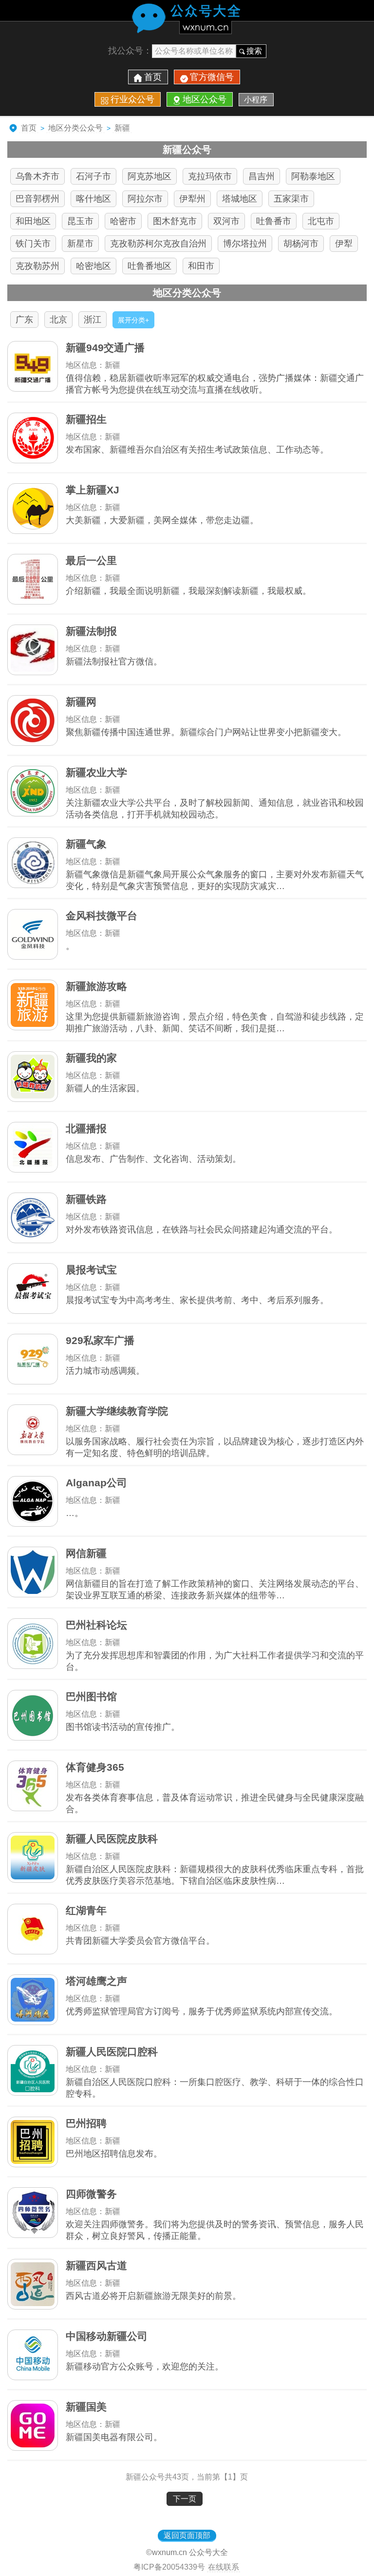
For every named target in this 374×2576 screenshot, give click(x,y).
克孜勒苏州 (37, 266)
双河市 (226, 221)
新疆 (122, 128)
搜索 (254, 51)
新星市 (80, 244)
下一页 (185, 2499)
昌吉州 (262, 176)
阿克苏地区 (150, 176)
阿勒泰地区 (313, 176)
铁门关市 (33, 244)
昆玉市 (80, 221)
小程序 (256, 100)
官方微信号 (212, 77)
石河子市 (93, 176)
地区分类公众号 (75, 128)
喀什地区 (93, 199)
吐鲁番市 (274, 221)
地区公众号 (205, 99)
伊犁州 (192, 199)
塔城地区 (240, 199)
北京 (58, 320)
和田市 (201, 266)
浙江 (93, 320)
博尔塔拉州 (245, 244)
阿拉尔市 (145, 199)
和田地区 (33, 221)
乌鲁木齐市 (37, 176)
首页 (153, 77)
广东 (24, 320)
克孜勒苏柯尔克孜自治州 (158, 244)
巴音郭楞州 (37, 199)
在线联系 (224, 2567)
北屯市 (321, 221)
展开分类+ (133, 320)
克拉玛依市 (210, 176)
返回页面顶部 (187, 2535)
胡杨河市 (301, 244)
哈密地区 (93, 266)
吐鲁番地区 (150, 266)
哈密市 (123, 221)
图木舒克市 (175, 221)
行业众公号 (132, 99)
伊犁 (344, 244)
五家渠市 (291, 199)
